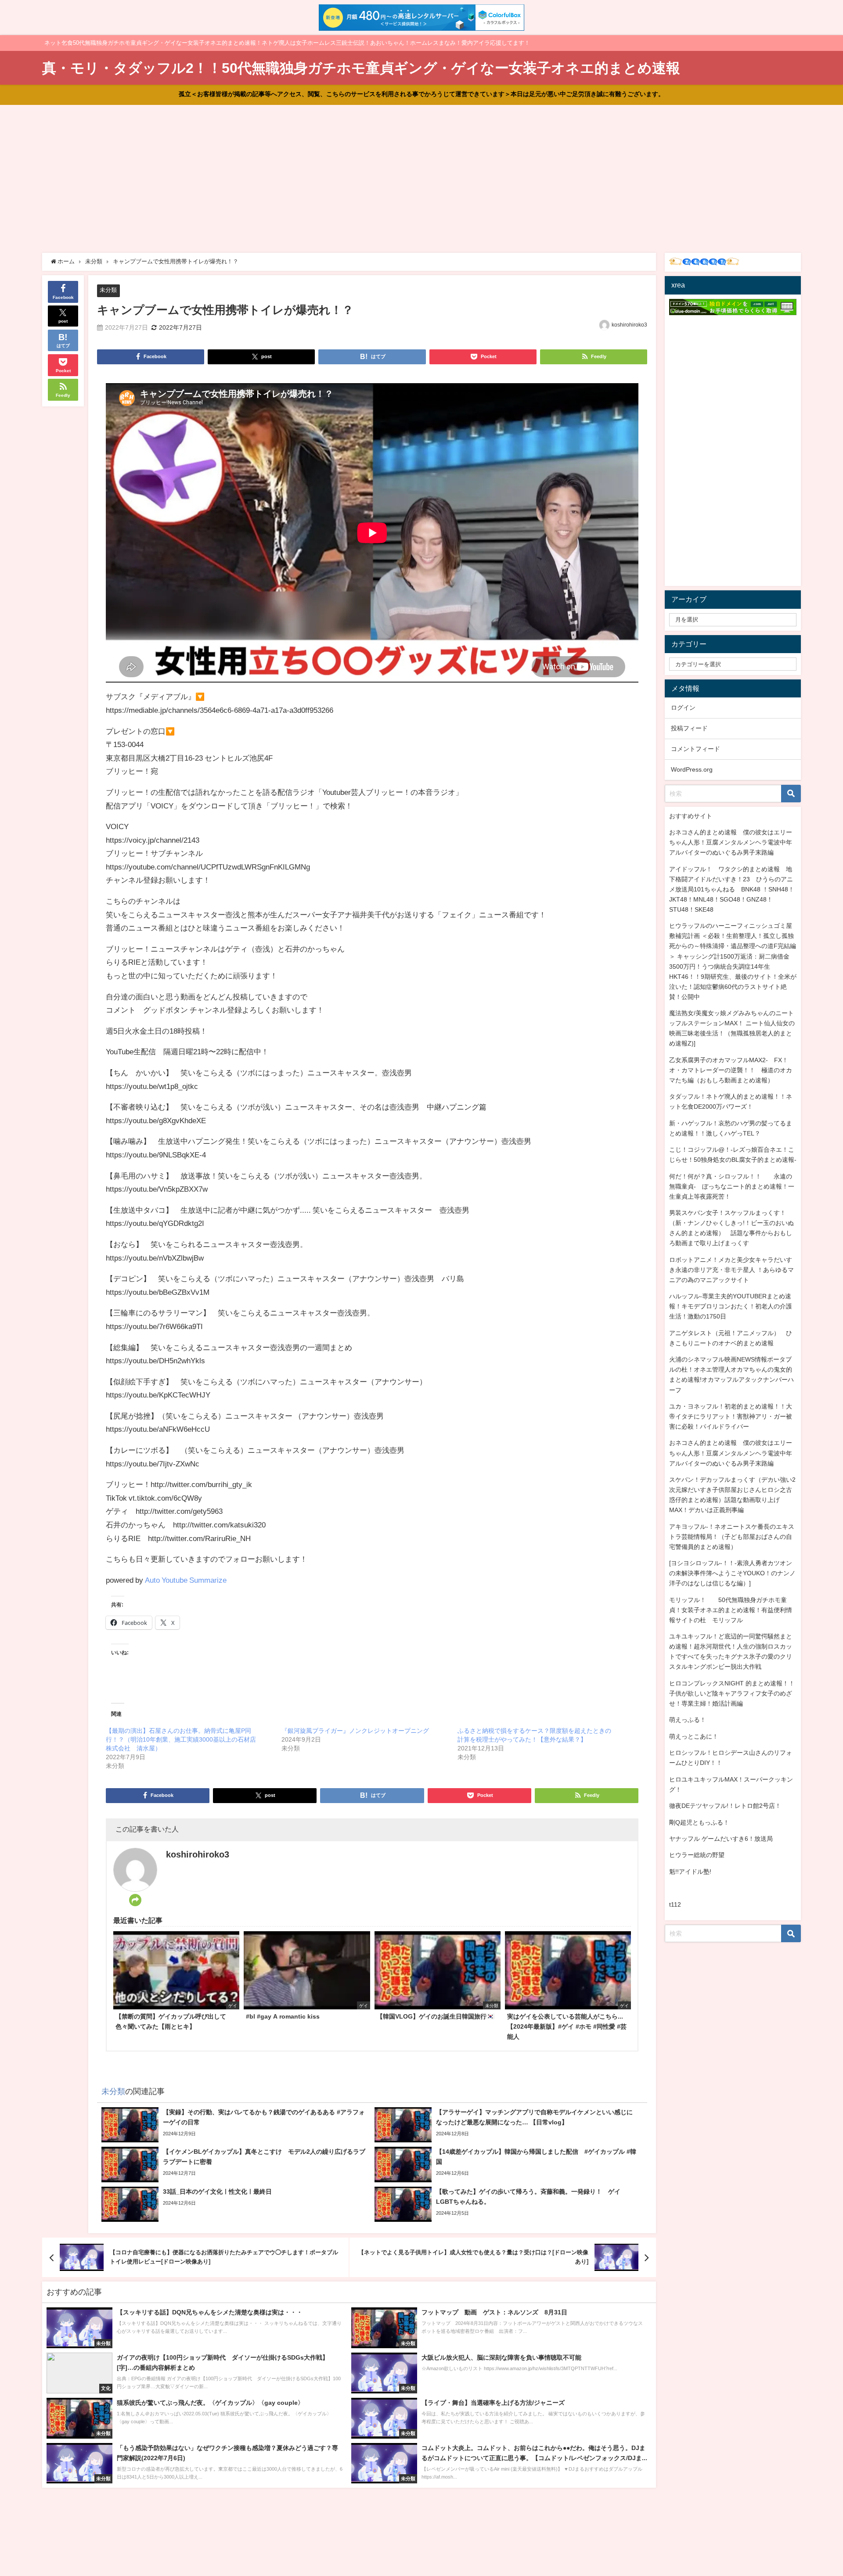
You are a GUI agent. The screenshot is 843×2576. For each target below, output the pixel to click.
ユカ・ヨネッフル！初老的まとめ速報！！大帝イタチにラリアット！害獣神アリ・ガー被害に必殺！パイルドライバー (731, 1416)
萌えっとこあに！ (694, 1736)
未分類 (108, 290)
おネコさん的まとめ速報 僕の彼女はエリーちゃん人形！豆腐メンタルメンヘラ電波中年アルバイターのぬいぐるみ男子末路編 (731, 842)
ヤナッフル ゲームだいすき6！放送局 (721, 1839)
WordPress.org (692, 769)
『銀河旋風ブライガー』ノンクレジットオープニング (355, 1731)
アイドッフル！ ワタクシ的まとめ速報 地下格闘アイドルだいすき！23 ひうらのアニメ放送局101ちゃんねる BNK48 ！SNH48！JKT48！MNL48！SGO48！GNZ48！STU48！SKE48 (732, 889)
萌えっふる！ (688, 1720)
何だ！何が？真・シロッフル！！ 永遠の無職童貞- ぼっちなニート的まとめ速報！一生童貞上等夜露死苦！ (732, 1186)
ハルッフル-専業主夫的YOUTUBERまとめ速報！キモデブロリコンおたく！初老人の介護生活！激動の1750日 (731, 1306)
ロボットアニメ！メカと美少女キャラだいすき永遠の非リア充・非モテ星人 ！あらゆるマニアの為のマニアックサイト (731, 1270)
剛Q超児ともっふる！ (699, 1822)
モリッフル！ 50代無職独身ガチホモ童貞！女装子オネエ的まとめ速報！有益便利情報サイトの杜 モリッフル (731, 1610)
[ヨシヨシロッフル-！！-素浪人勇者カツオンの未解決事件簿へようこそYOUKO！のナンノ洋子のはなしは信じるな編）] (732, 1573)
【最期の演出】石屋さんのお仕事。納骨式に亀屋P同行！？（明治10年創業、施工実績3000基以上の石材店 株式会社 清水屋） (184, 1739)
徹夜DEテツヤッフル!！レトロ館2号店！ (725, 1806)
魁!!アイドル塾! (690, 1872)
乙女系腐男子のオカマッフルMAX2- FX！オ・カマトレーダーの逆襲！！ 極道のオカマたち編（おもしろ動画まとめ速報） (731, 1070)
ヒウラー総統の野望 (697, 1855)
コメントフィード (695, 749)
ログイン (683, 708)
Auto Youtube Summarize (186, 1580)
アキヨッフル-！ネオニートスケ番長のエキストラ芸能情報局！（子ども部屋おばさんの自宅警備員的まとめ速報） (732, 1537)
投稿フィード (689, 728)
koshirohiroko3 (629, 325)
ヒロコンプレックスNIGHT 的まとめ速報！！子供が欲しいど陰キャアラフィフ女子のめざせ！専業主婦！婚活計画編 (732, 1693)
